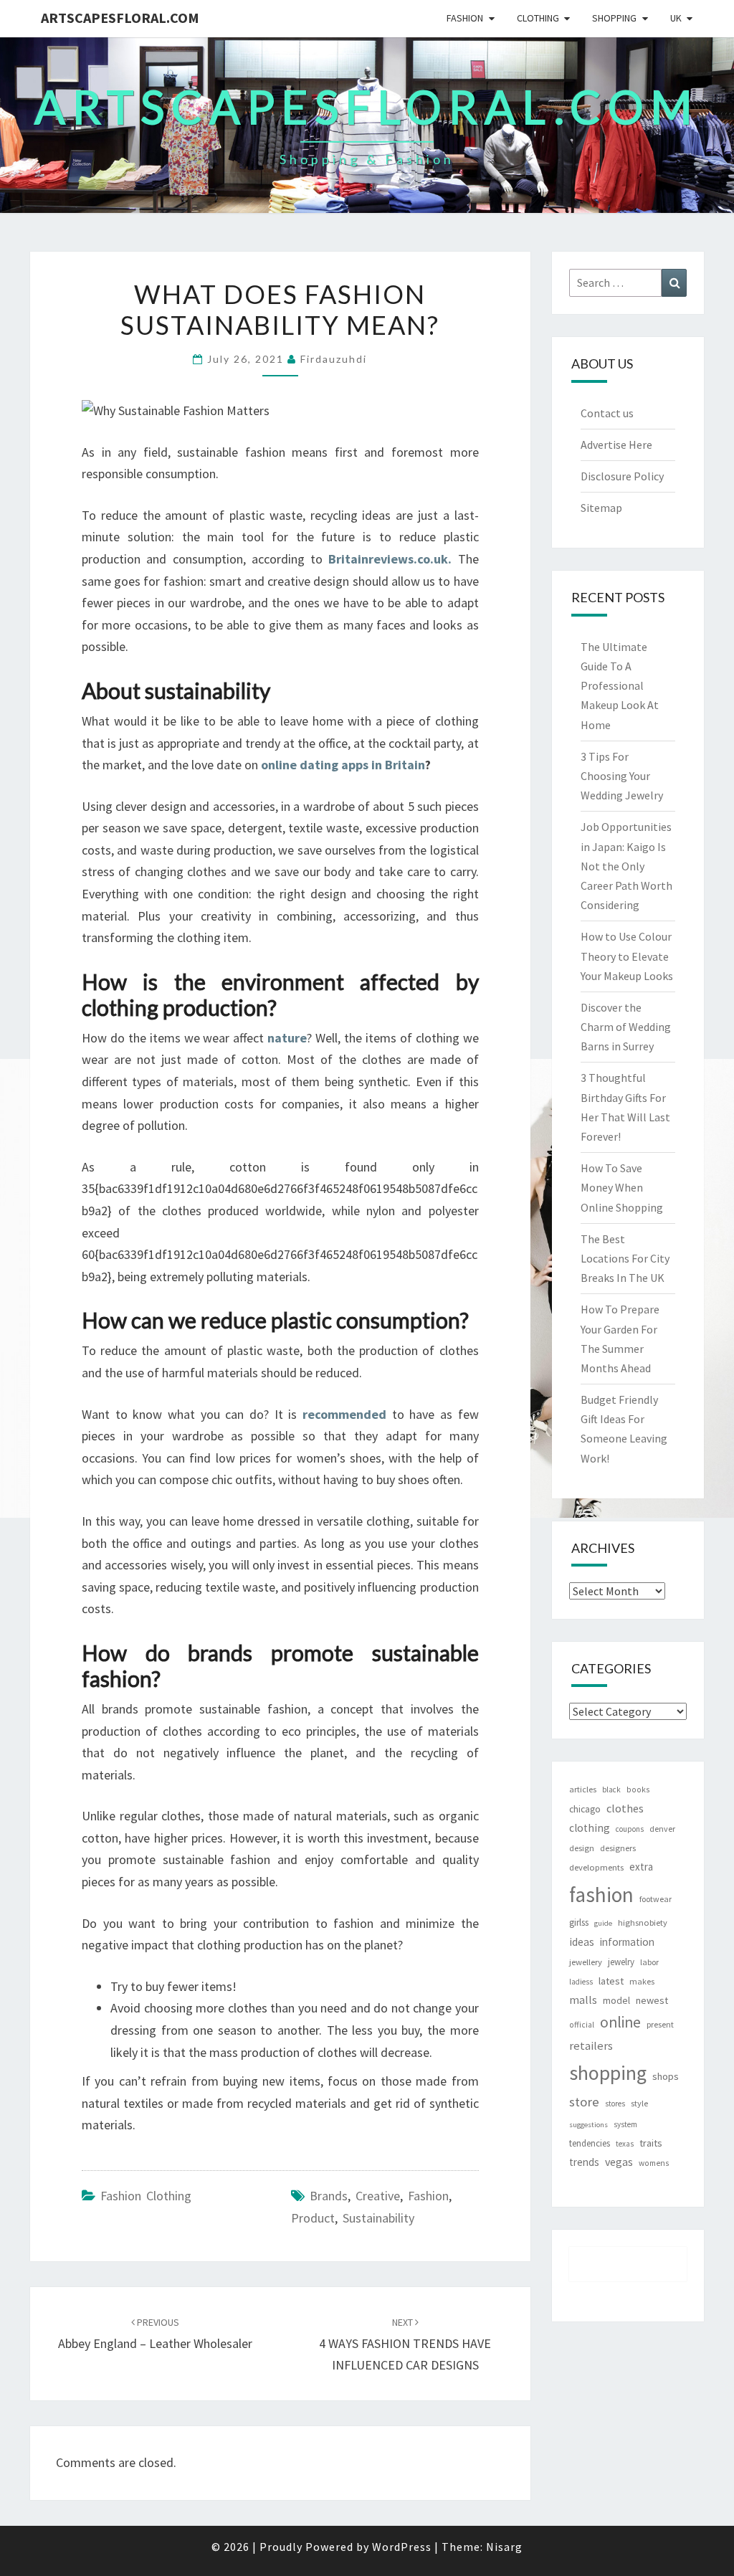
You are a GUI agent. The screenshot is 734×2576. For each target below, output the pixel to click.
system (625, 2124)
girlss (579, 1923)
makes (642, 1981)
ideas (582, 1942)
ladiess (581, 1982)
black (611, 1790)
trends (584, 2162)
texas (625, 2144)
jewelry (621, 1962)
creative (378, 2196)
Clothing (538, 18)
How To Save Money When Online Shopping (622, 1187)
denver (662, 1829)
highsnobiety (643, 1923)
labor (649, 1962)
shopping (608, 2073)
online (620, 2022)
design (582, 1848)
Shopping (614, 18)
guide (603, 1923)
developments (596, 1867)
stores (615, 2104)
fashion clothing (146, 2196)
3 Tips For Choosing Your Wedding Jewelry (622, 776)
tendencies (590, 2143)
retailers (591, 2046)
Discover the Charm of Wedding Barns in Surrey (626, 1027)
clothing (590, 1828)
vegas (619, 2162)
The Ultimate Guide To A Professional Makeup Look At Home (620, 686)
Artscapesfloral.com (120, 18)
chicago (585, 1809)
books (638, 1790)
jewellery (586, 1962)
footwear (656, 1899)
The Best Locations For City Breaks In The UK (625, 1258)
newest (652, 2000)
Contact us (607, 413)
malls (583, 2000)
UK (676, 18)
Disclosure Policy (622, 476)
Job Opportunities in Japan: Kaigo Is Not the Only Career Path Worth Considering (626, 866)
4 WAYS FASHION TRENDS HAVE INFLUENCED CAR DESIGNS (405, 2344)
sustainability (378, 2218)
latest (611, 1981)
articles (583, 1789)
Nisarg (504, 2547)
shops (666, 2076)
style (639, 2103)
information (627, 1942)
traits (651, 2143)
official (582, 2025)
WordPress (402, 2547)
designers (618, 1848)
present (660, 2024)
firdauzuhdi (334, 359)
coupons (630, 1829)
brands (329, 2196)
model (616, 2001)
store (584, 2102)
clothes (625, 1808)
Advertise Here (616, 445)
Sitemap (601, 508)
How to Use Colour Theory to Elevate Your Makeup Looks (627, 956)
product (313, 2218)
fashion (428, 2196)
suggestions (588, 2125)
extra (641, 1867)
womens (654, 2163)
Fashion (465, 18)
